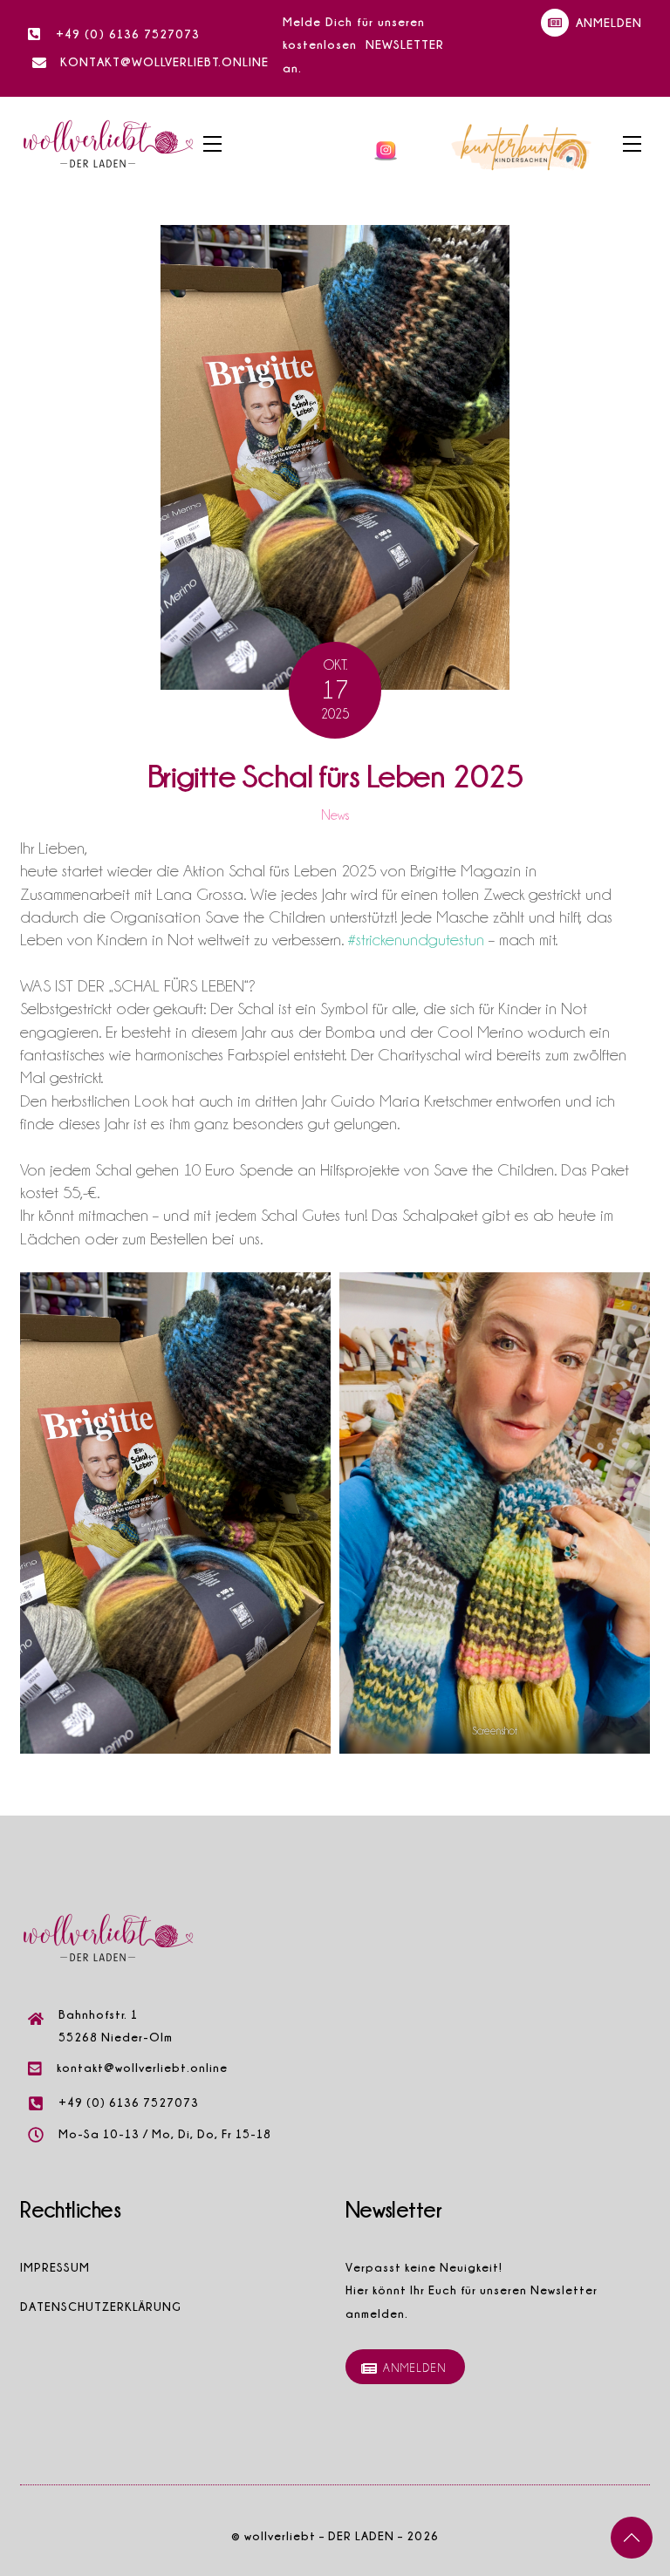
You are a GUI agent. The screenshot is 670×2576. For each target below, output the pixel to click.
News (335, 815)
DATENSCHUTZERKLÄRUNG (101, 2306)
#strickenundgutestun (416, 939)
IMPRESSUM (55, 2267)
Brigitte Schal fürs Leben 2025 (335, 775)
